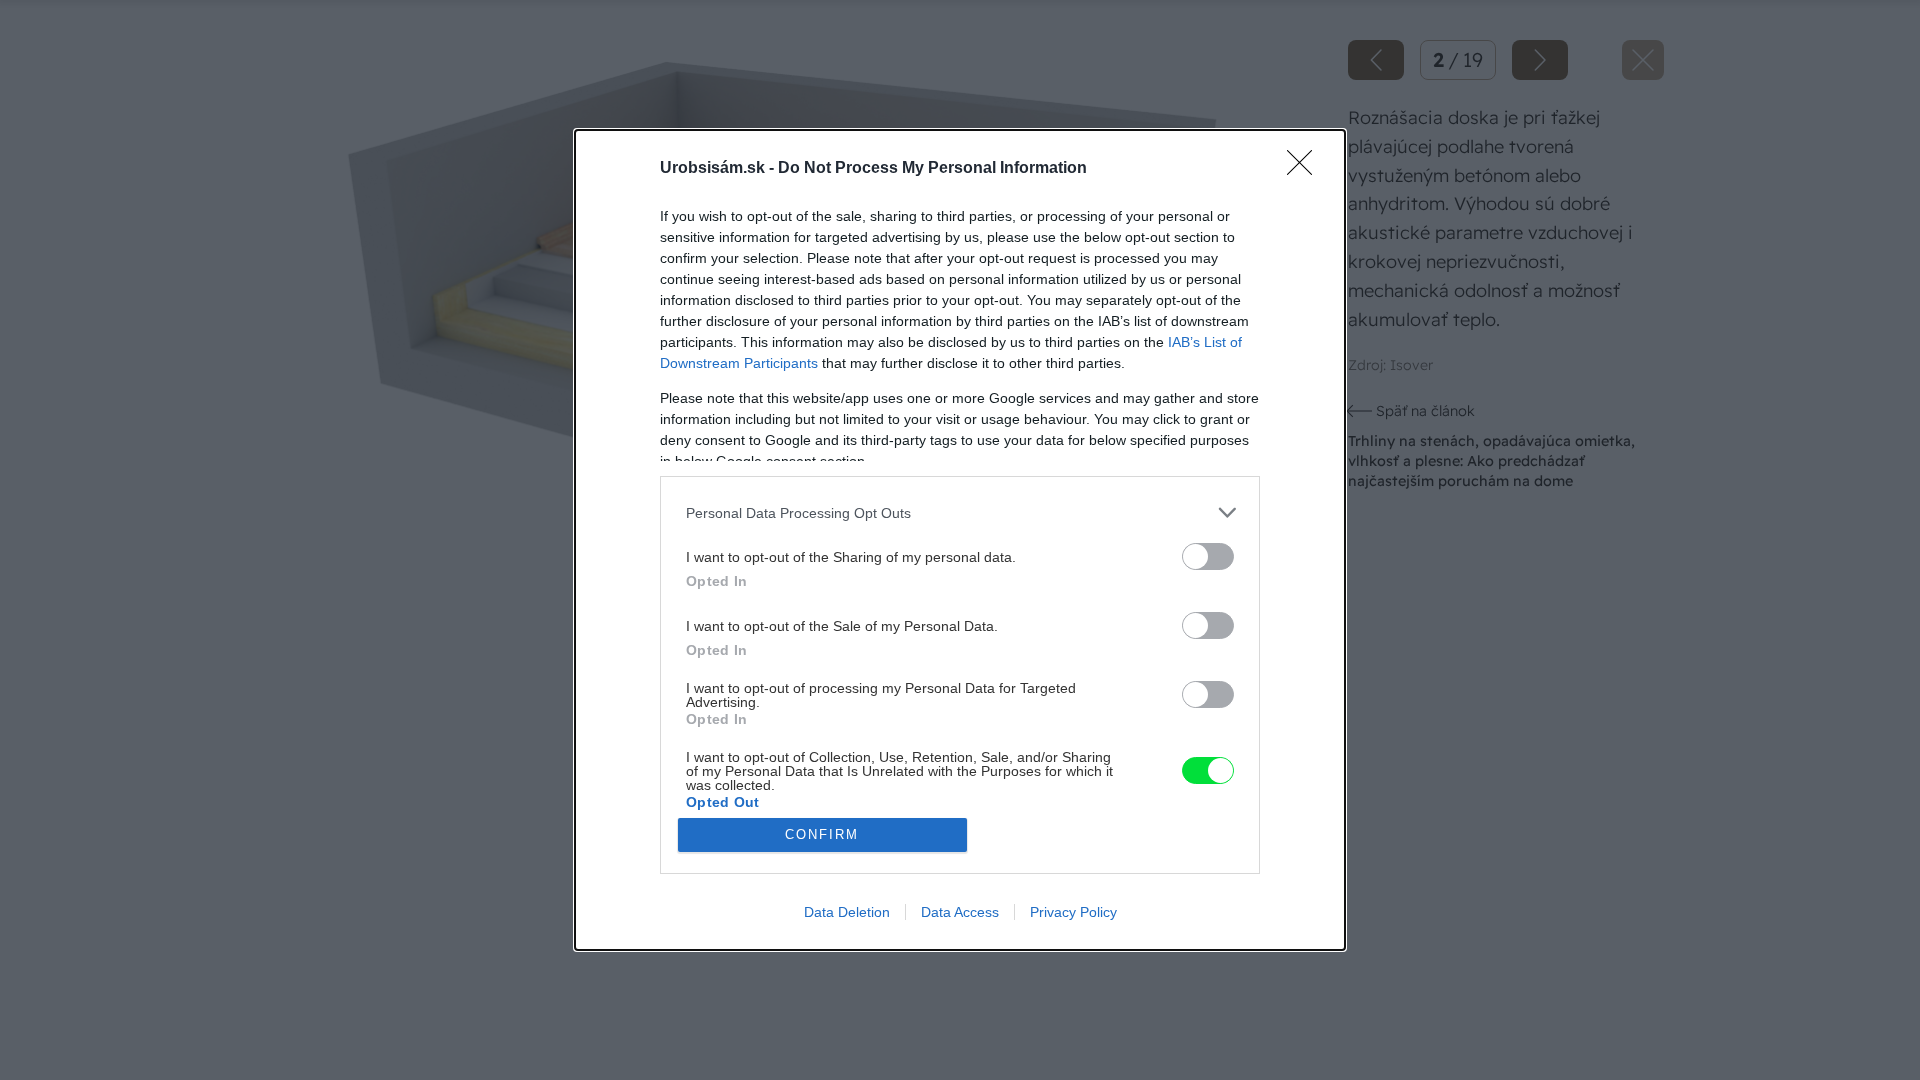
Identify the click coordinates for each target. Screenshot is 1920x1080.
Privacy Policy (1073, 912)
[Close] (1306, 169)
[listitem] (960, 512)
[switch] (1208, 556)
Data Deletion (847, 912)
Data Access (960, 912)
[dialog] (960, 540)
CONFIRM (822, 834)
